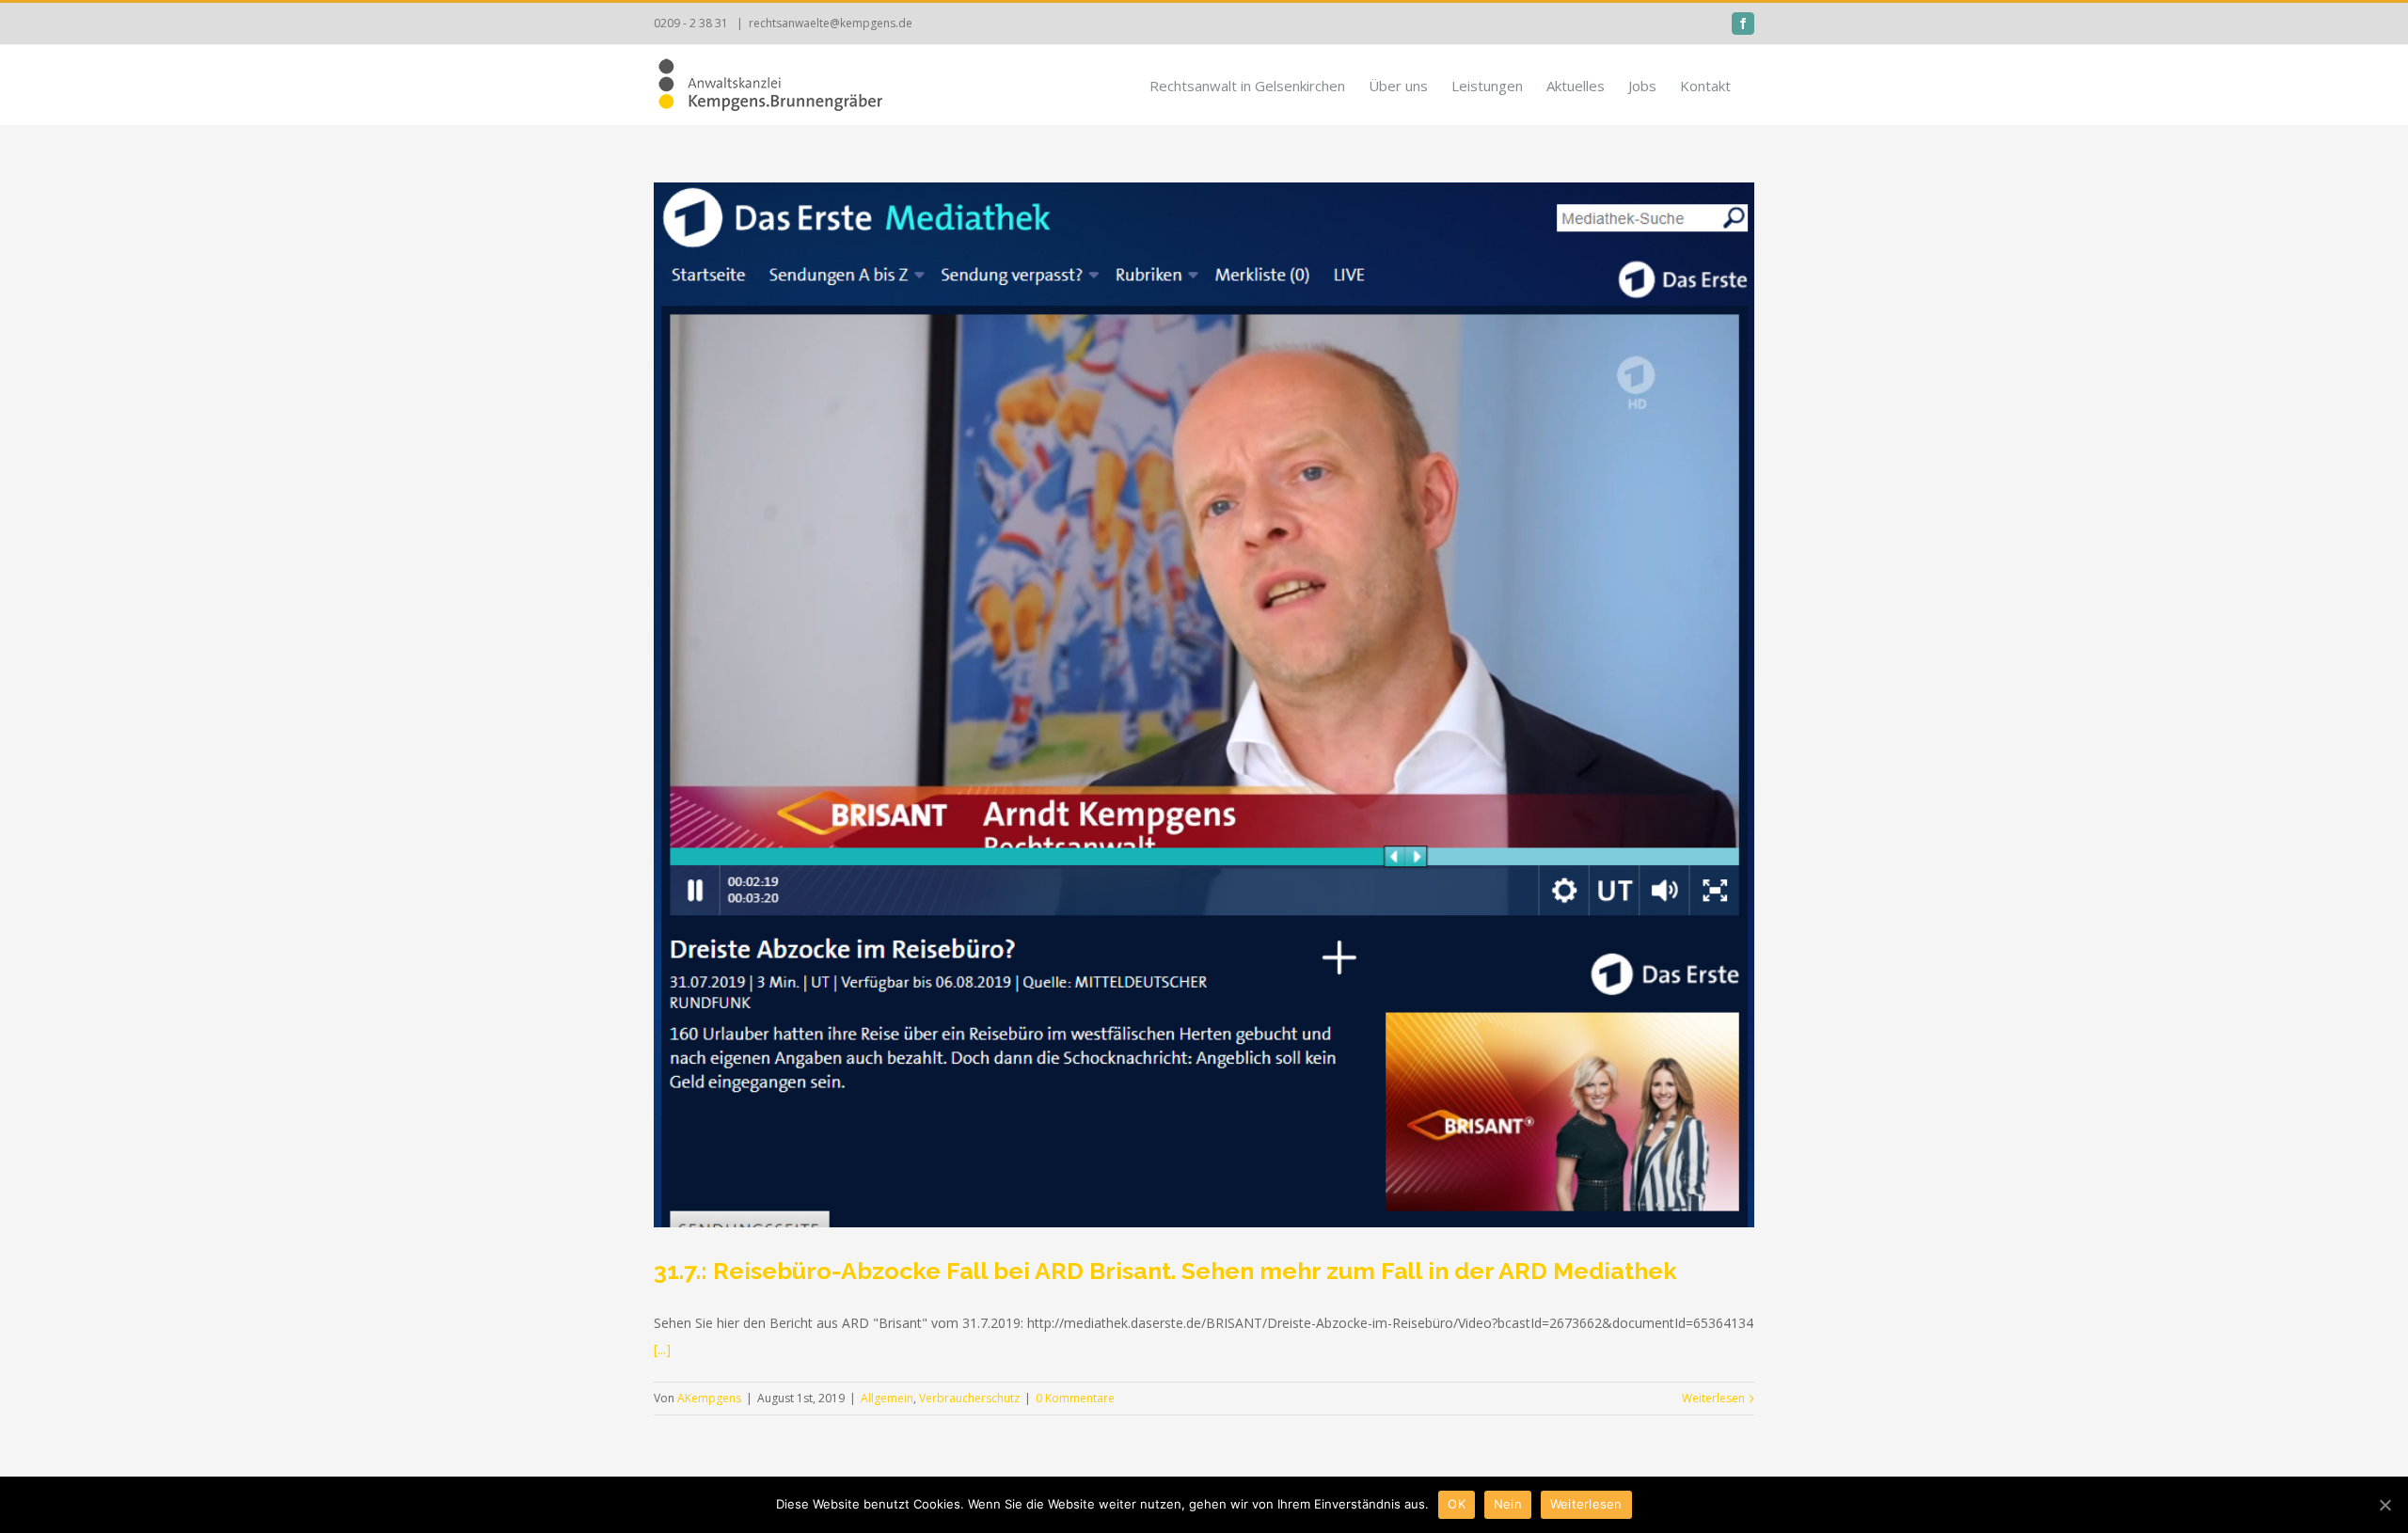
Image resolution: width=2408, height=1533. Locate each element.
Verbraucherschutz (969, 1398)
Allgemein (887, 1398)
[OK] (2384, 1505)
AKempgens (709, 1398)
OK (1457, 1504)
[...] (662, 1349)
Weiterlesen (1713, 1398)
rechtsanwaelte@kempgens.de (831, 23)
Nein (1508, 1504)
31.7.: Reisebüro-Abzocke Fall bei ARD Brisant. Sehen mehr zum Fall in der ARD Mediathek (1165, 1271)
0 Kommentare (1075, 1398)
